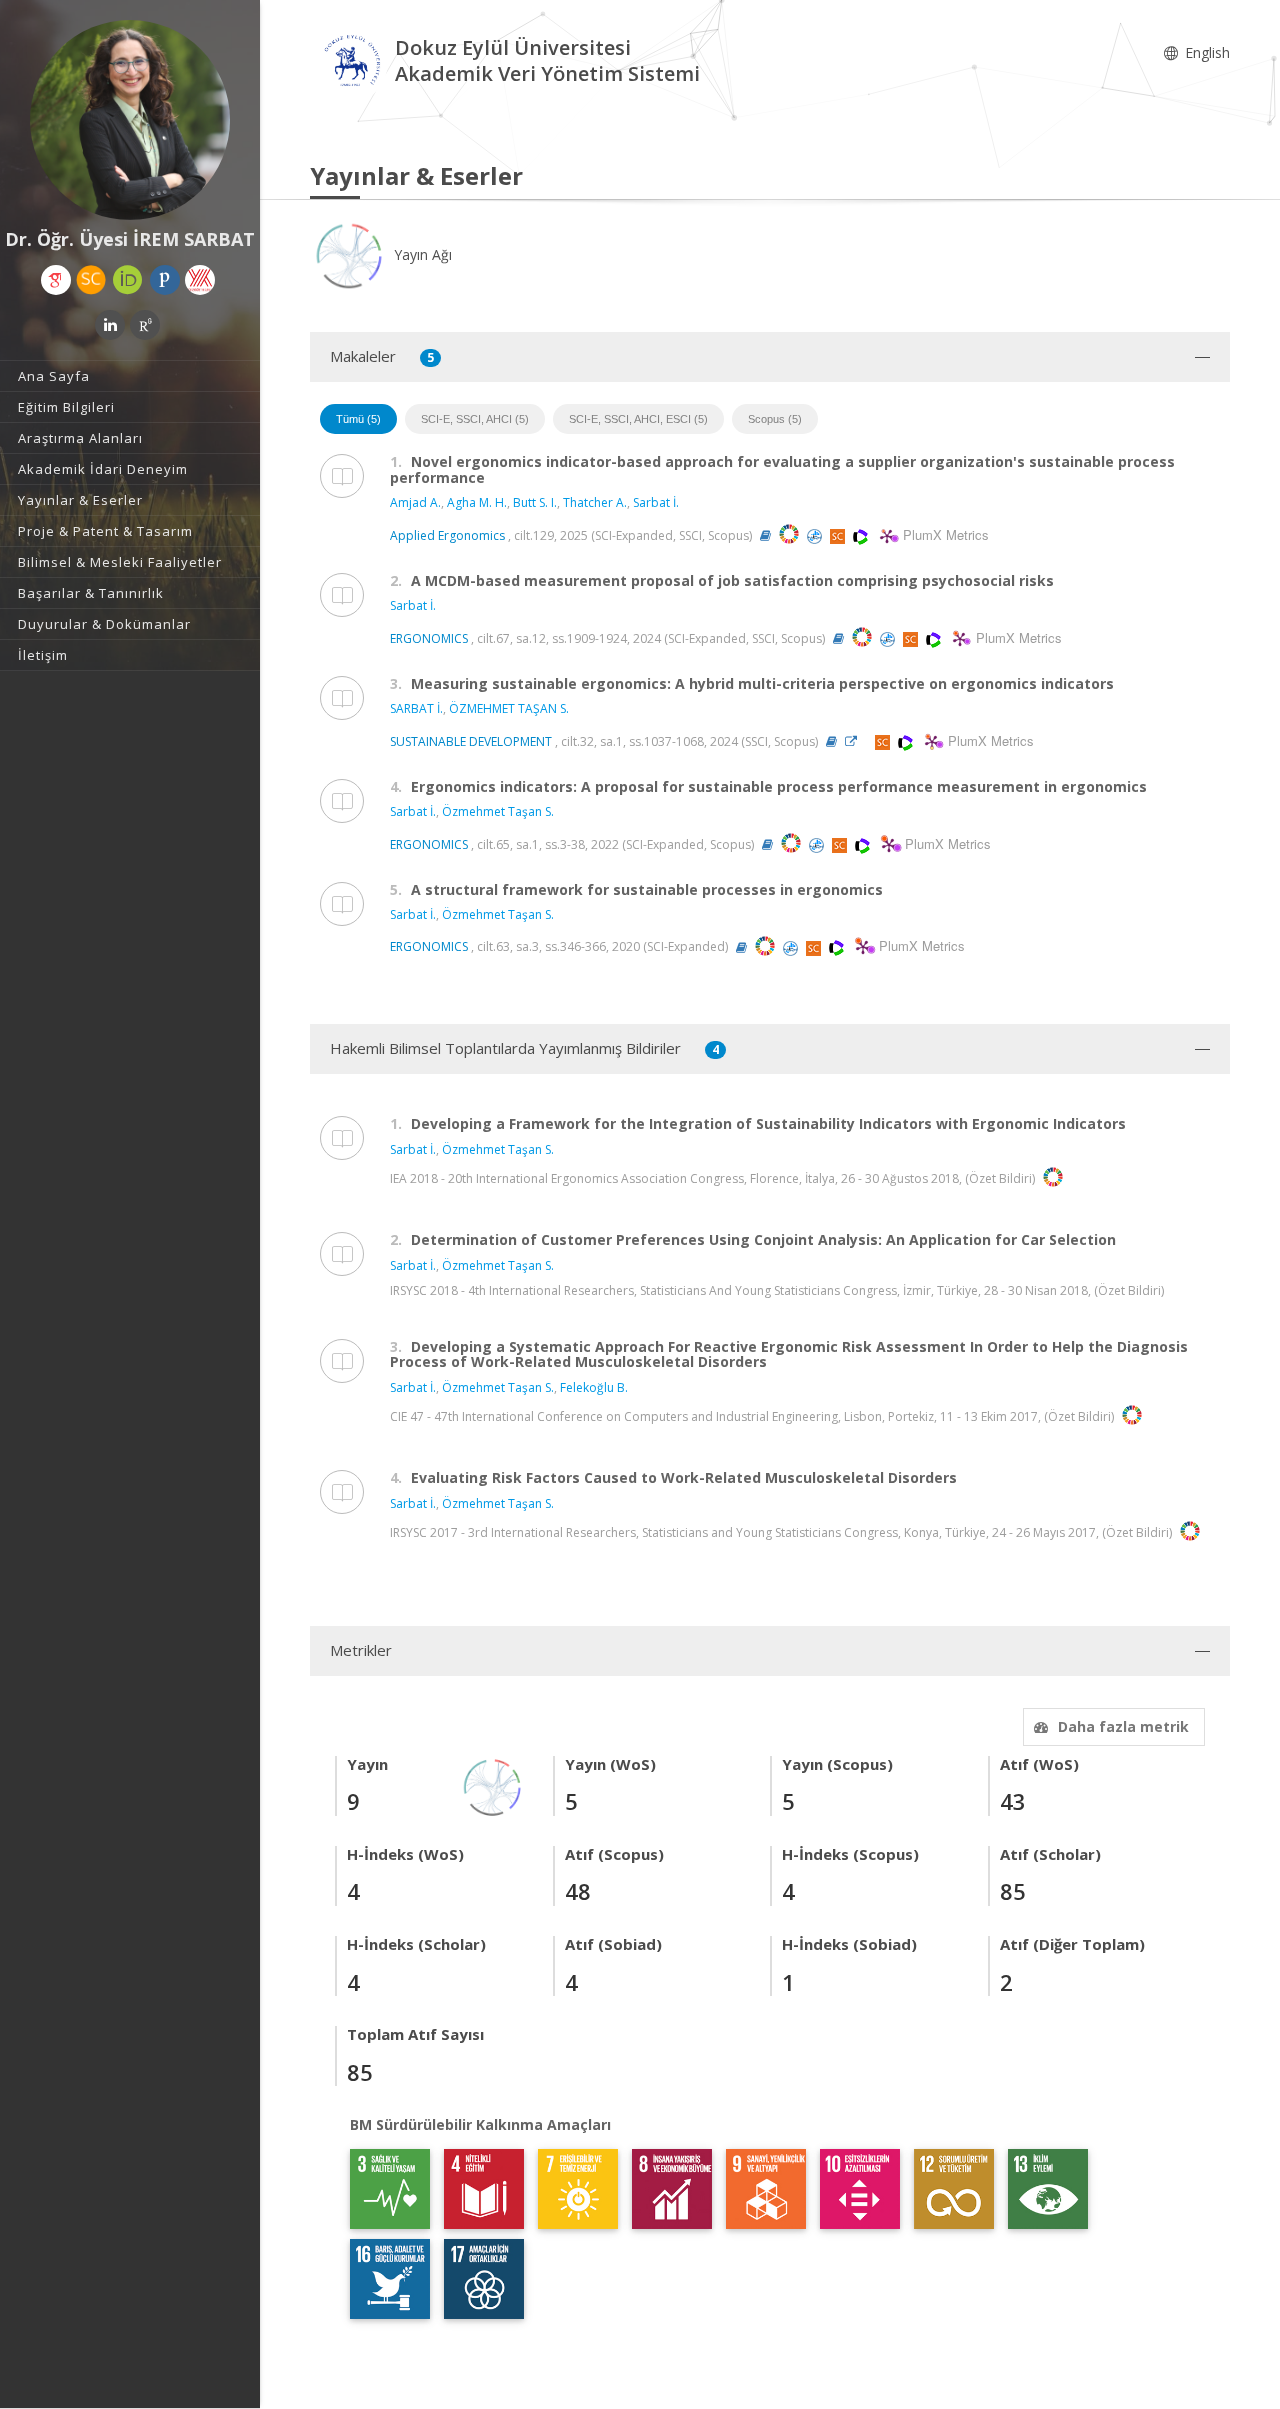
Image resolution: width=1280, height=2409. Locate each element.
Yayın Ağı (421, 254)
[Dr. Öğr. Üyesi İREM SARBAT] (130, 120)
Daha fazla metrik (1123, 1726)
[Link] (856, 741)
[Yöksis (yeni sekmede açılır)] (200, 280)
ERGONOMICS (429, 638)
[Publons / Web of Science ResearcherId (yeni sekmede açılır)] (165, 280)
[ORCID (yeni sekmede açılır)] (128, 280)
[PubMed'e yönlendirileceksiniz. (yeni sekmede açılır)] (816, 535)
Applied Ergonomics (447, 535)
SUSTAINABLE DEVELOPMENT (471, 741)
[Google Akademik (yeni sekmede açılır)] (56, 280)
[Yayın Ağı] (493, 1785)
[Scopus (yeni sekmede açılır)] (91, 280)
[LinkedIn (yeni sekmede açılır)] (110, 325)
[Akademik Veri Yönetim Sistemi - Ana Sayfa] (352, 63)
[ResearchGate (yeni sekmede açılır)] (145, 325)
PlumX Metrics (943, 534)
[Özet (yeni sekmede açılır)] (765, 535)
